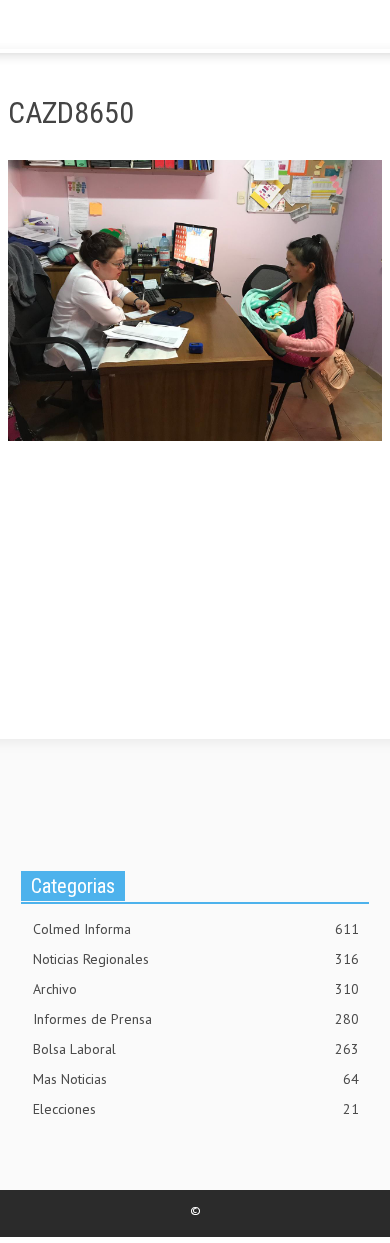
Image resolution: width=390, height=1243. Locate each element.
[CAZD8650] (195, 304)
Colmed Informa (196, 929)
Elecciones (196, 1109)
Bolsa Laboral (196, 1049)
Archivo (196, 989)
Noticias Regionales (196, 959)
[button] (76, 28)
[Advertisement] (158, 608)
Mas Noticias (196, 1079)
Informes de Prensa (196, 1019)
